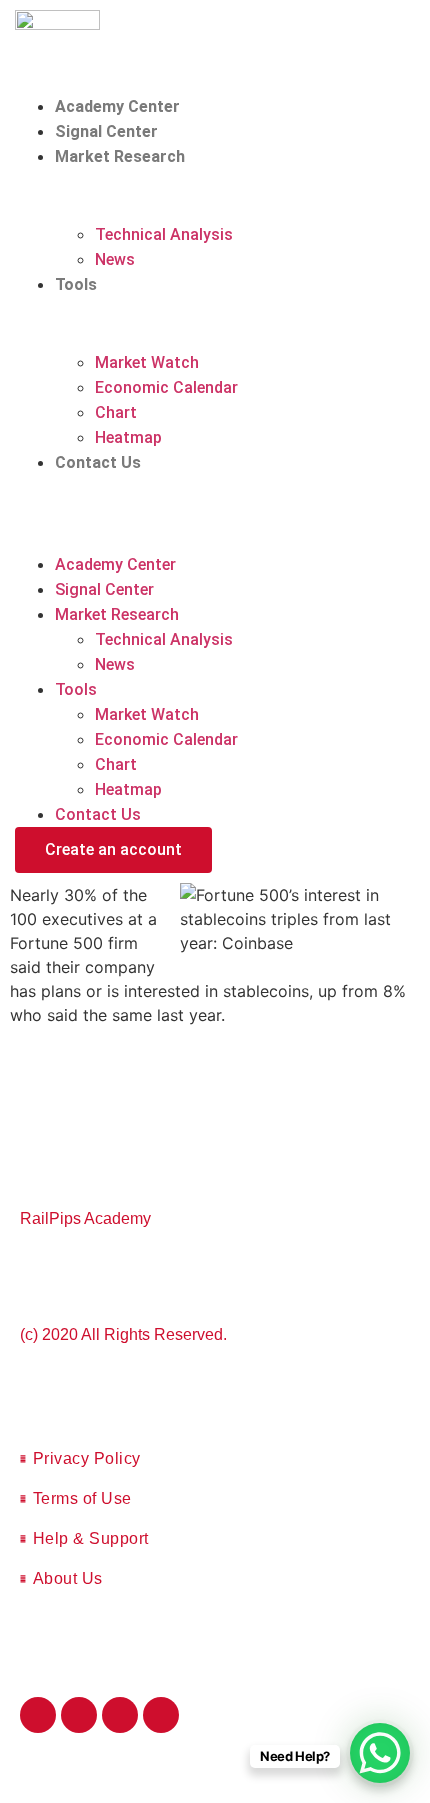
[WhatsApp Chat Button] (380, 1753)
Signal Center (106, 131)
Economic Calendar (166, 387)
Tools (76, 284)
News (115, 259)
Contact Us (98, 462)
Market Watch (147, 362)
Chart (116, 412)
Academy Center (117, 106)
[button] (215, 487)
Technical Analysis (164, 234)
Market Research (120, 156)
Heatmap (128, 437)
